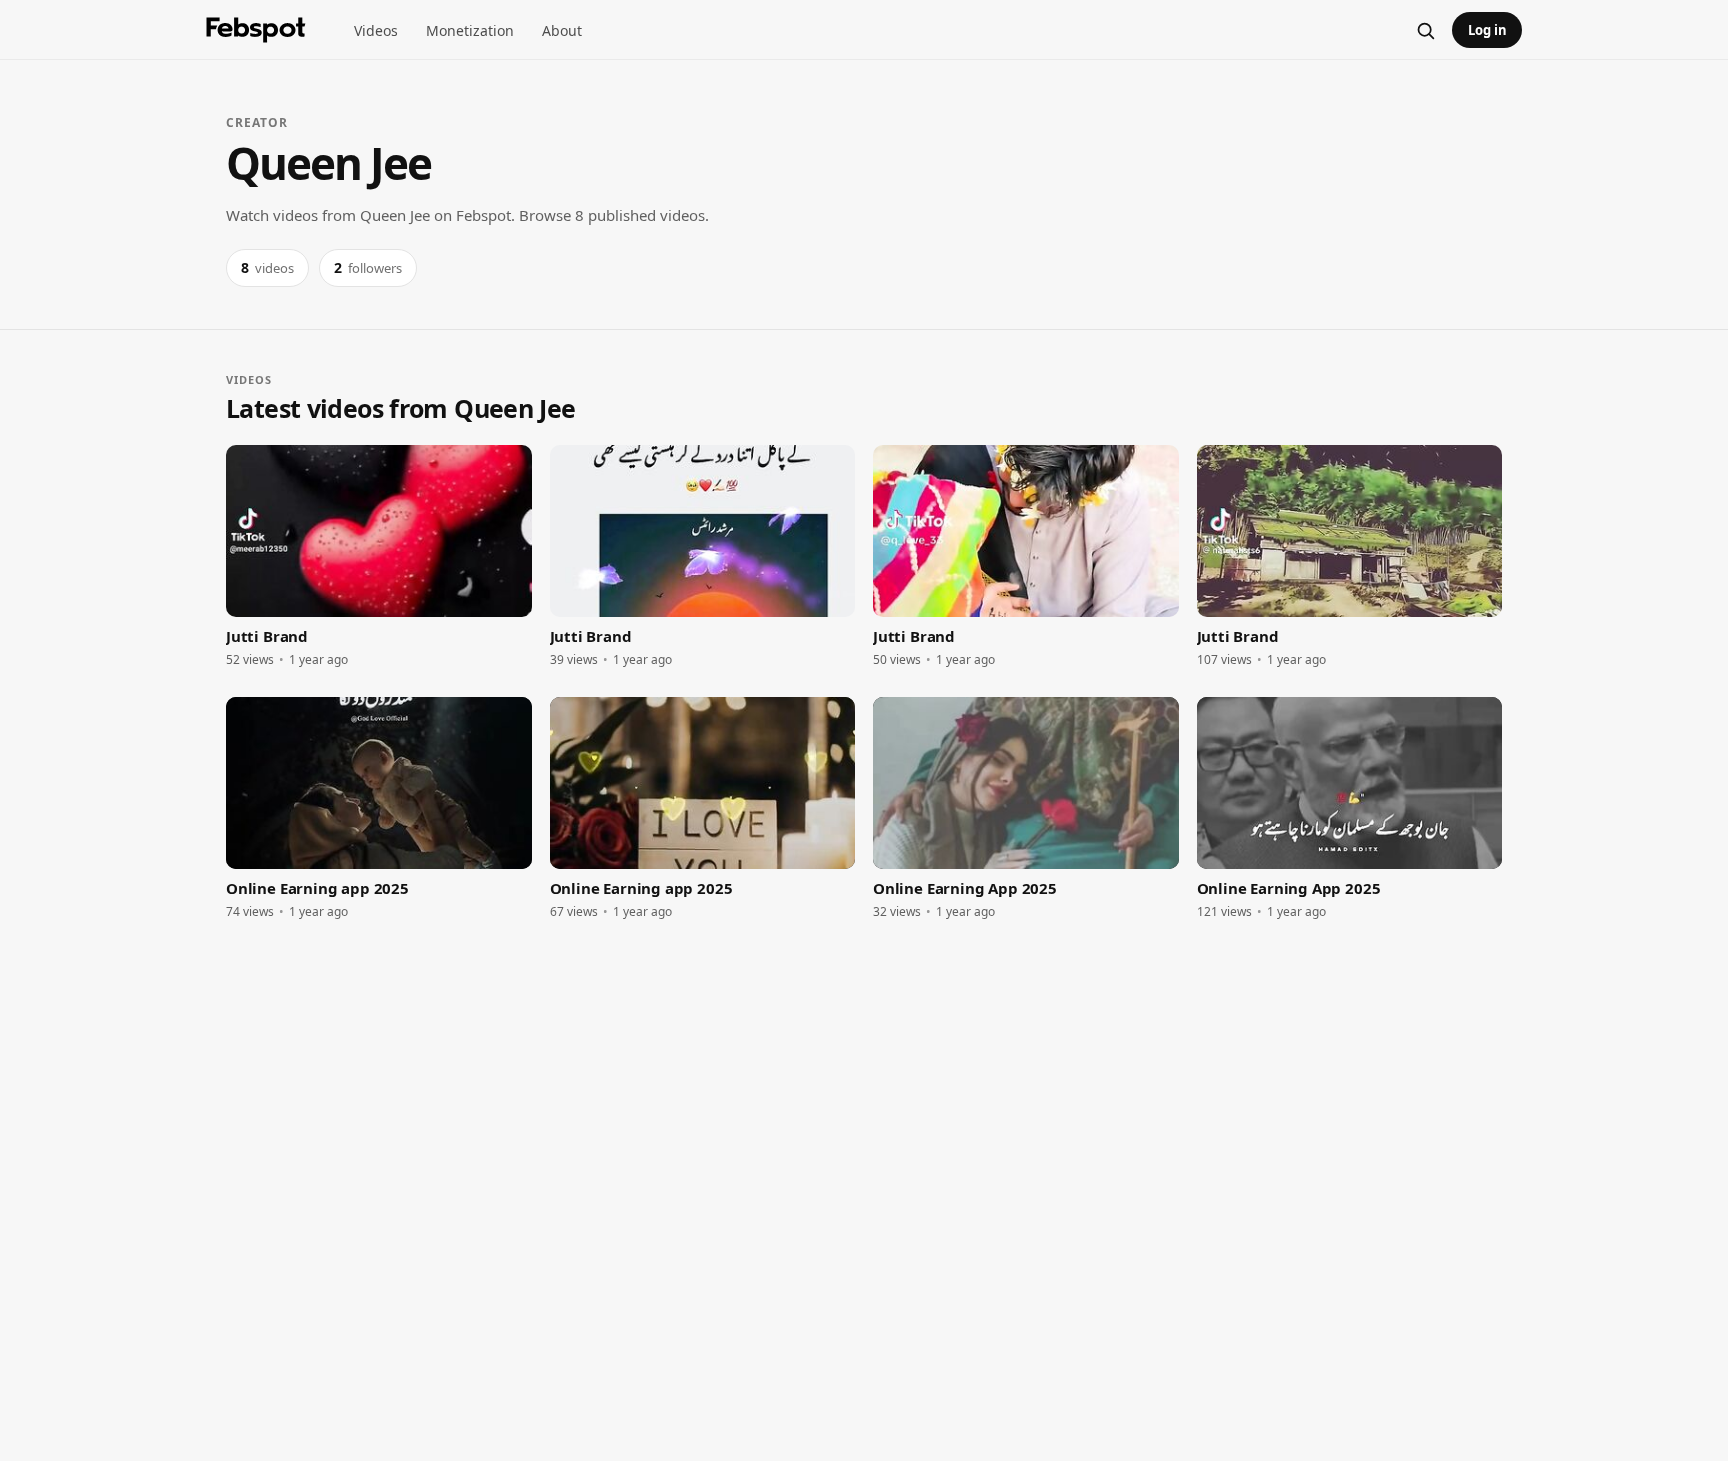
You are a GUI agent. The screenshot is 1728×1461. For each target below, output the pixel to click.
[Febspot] (256, 30)
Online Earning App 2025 (965, 888)
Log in (1487, 30)
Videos (376, 30)
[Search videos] (1425, 30)
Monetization (470, 30)
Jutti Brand (267, 636)
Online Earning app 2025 (317, 888)
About (562, 30)
